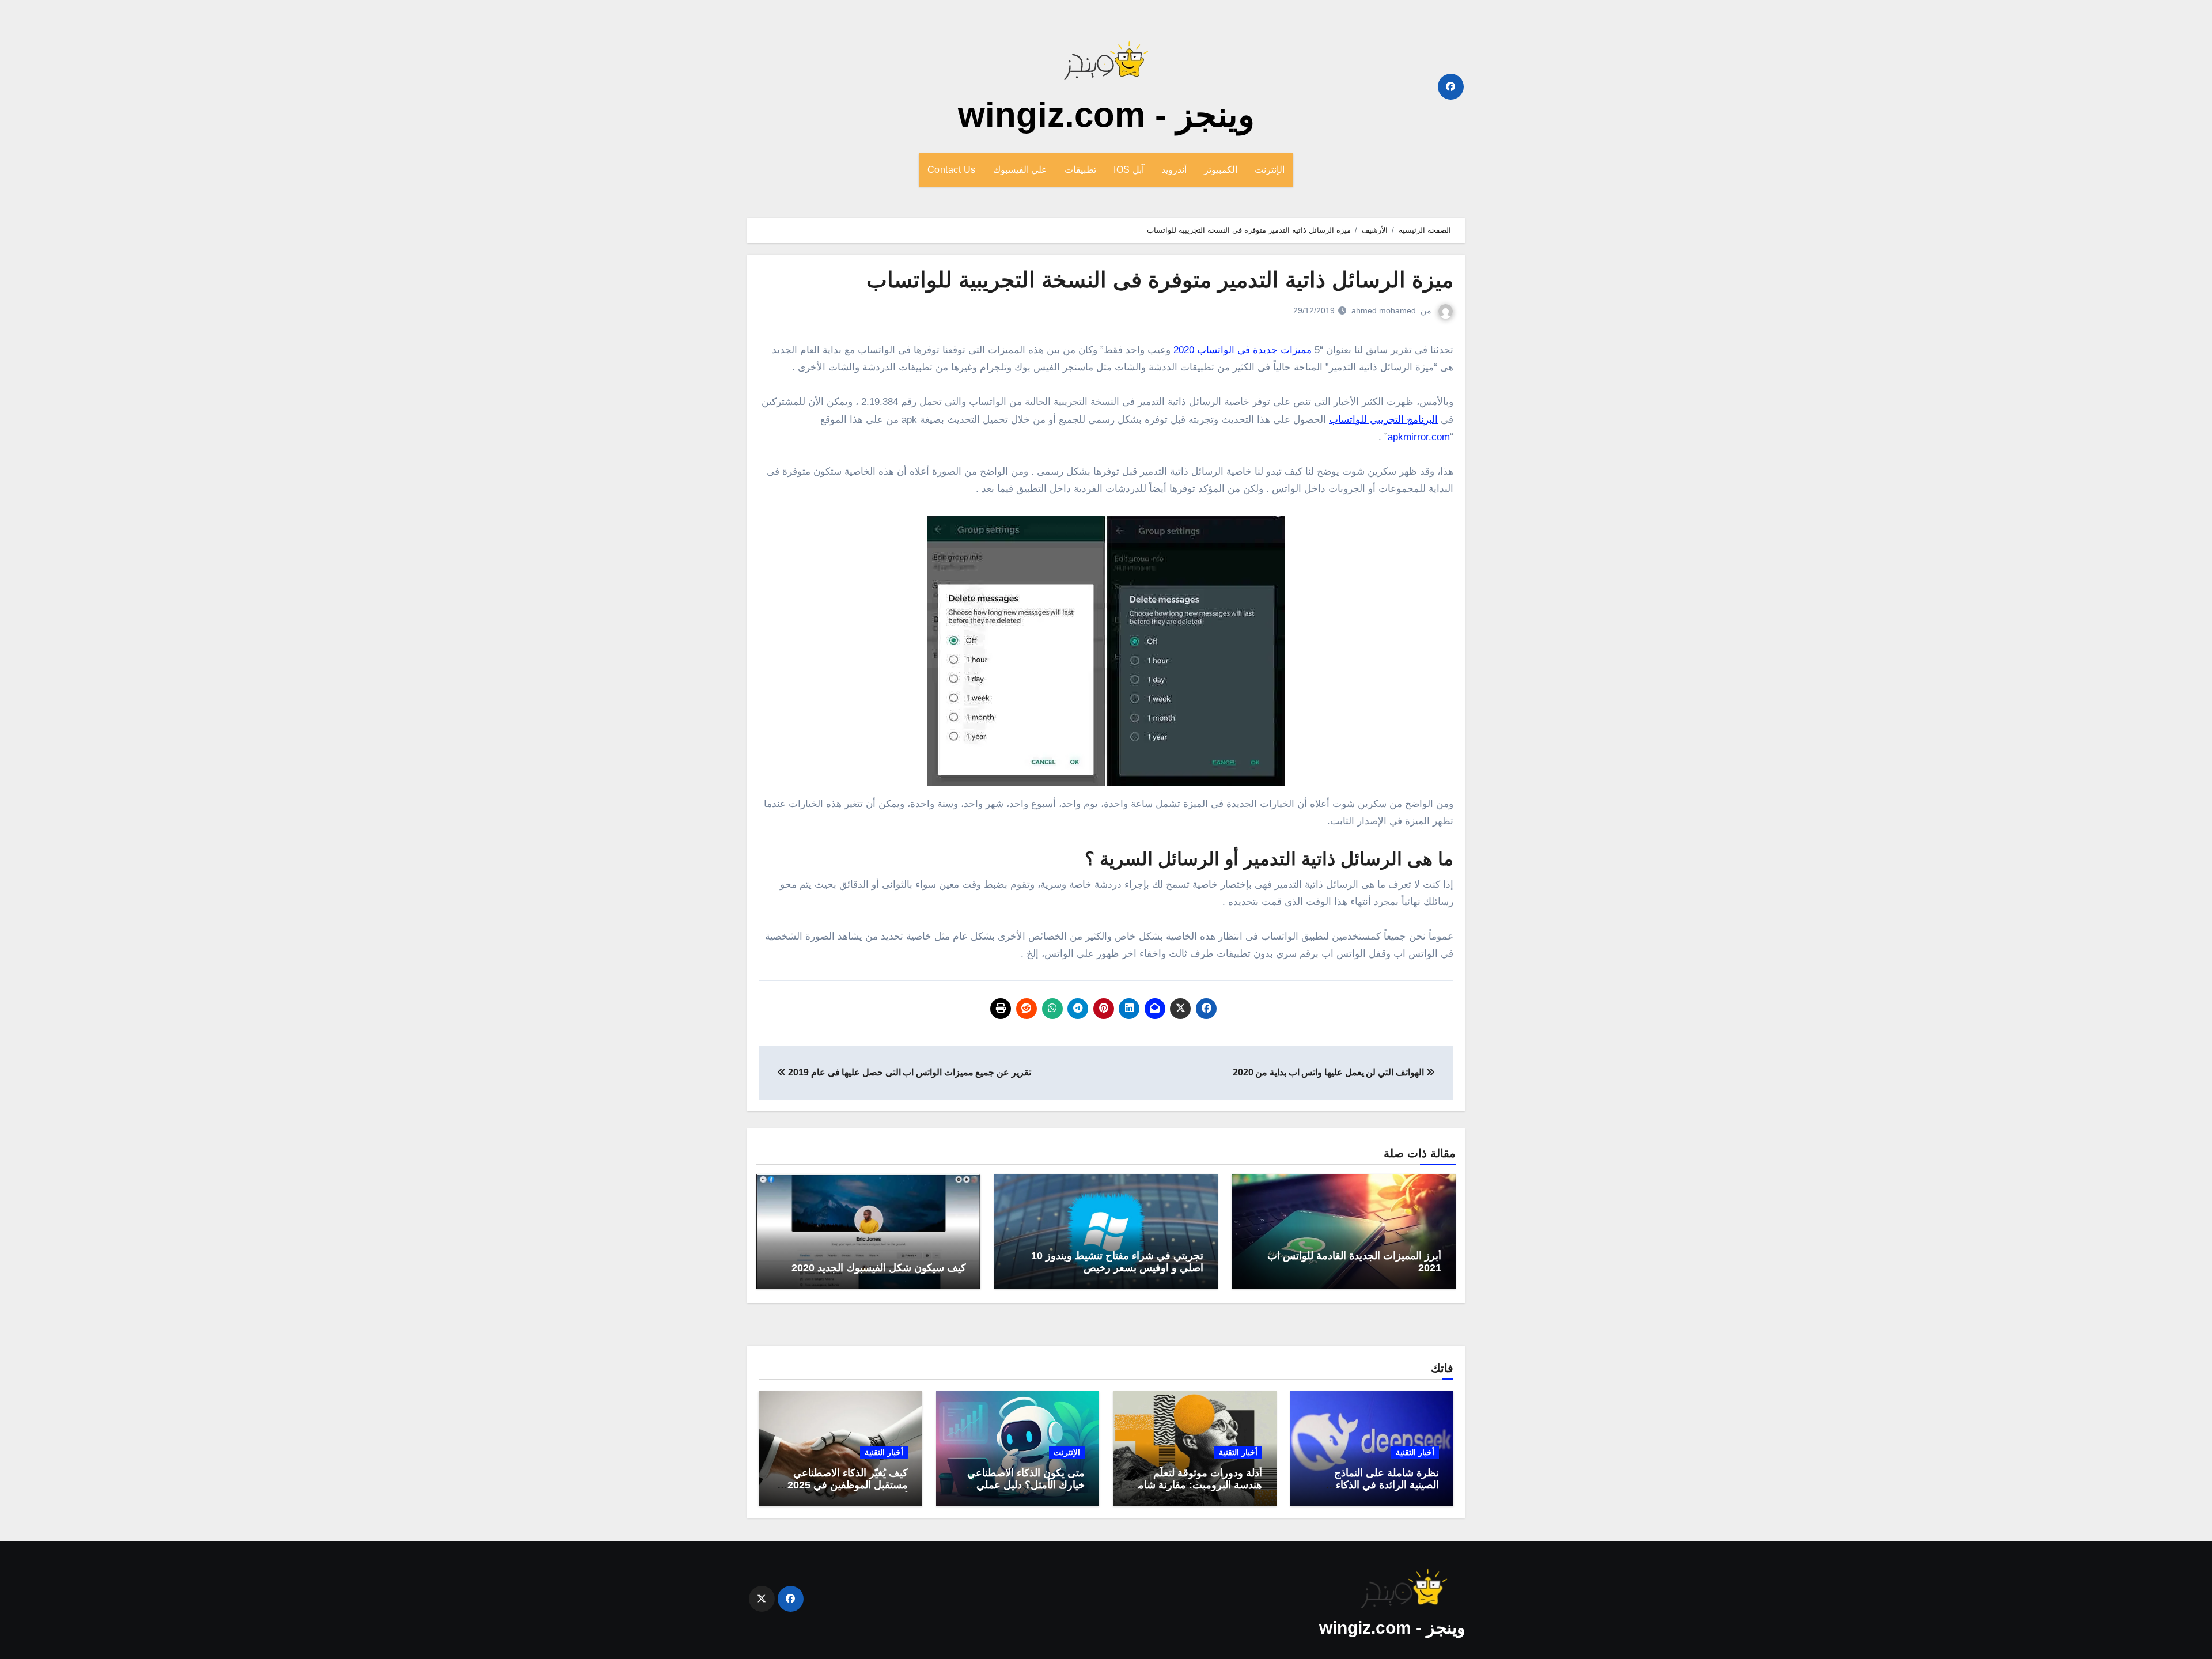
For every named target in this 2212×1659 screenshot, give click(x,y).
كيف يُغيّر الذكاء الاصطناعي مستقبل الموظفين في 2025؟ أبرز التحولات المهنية (845, 1485)
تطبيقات (1080, 170)
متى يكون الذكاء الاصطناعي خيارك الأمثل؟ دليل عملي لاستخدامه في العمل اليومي (1025, 1485)
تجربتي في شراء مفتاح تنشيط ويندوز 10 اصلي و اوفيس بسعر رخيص (1117, 1262)
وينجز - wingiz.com (1106, 115)
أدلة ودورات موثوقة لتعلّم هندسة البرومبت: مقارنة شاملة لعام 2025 (1196, 1485)
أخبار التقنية (1415, 1452)
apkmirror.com (1419, 437)
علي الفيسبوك (1020, 170)
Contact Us (952, 170)
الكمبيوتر (1221, 170)
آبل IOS (1129, 170)
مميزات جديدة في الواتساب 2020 (1243, 350)
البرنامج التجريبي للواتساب (1383, 420)
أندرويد (1174, 170)
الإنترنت (1270, 170)
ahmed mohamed (1384, 310)
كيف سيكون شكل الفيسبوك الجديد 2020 (879, 1268)
